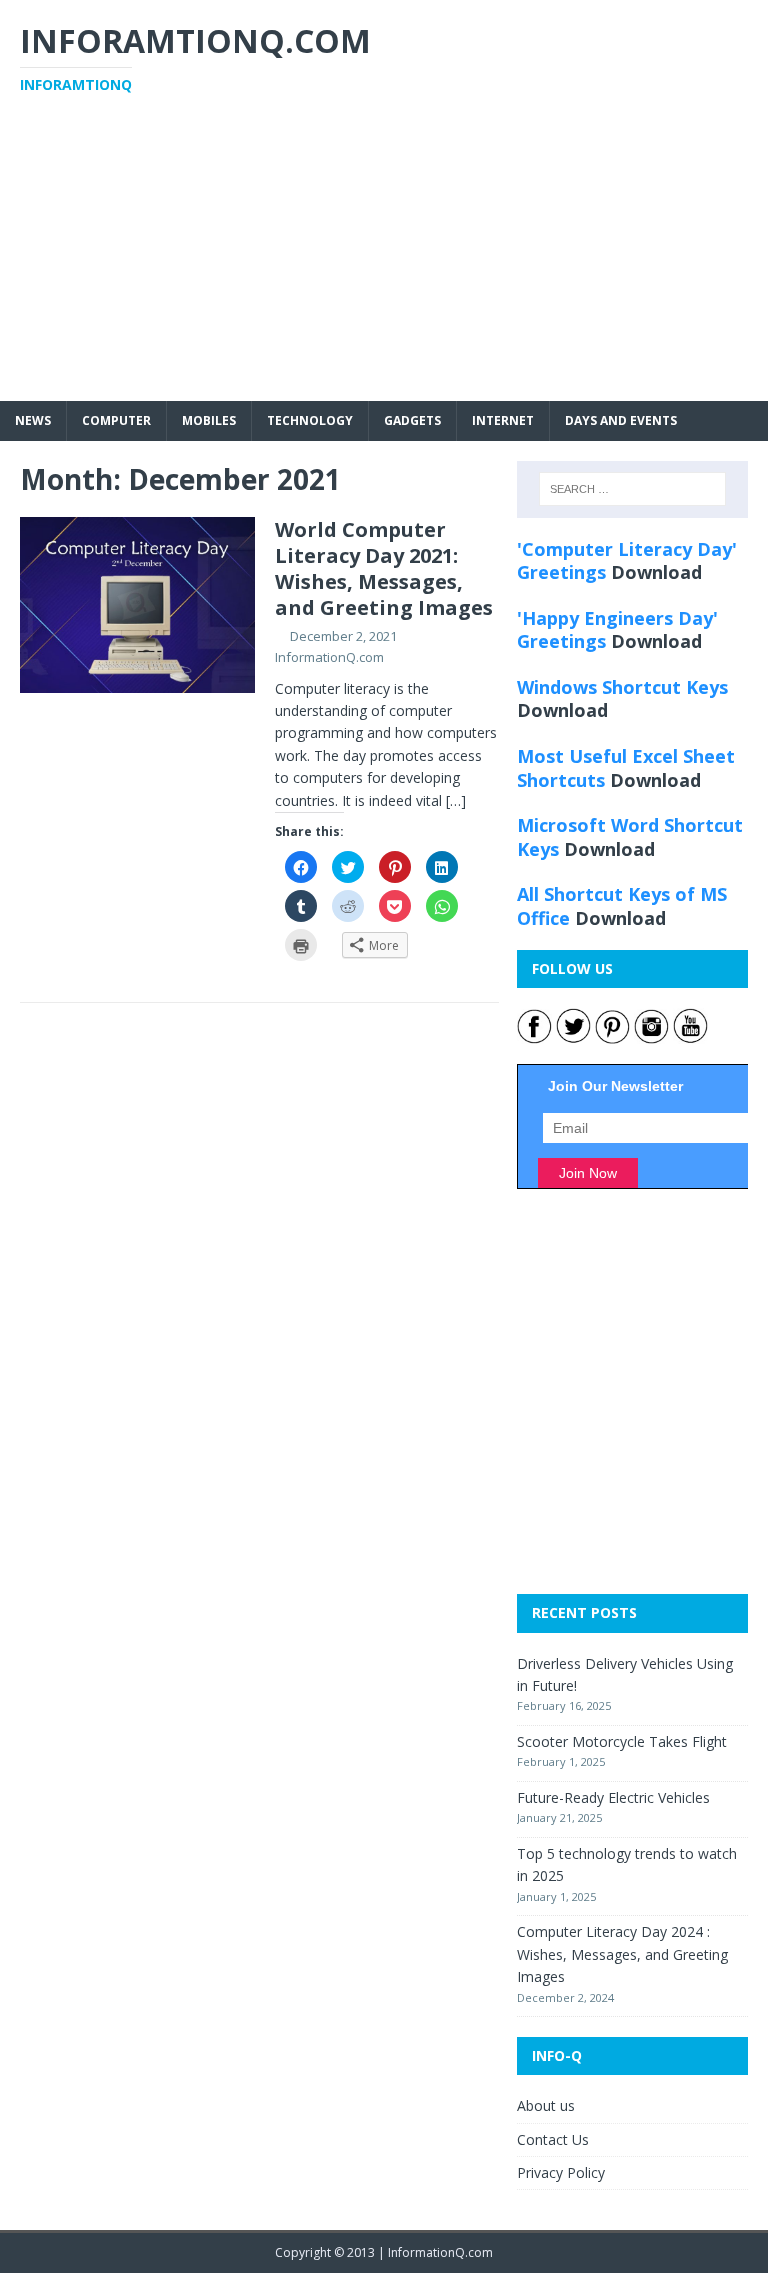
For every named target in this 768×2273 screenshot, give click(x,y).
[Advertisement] (384, 261)
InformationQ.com (329, 657)
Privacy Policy (561, 2172)
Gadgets (412, 420)
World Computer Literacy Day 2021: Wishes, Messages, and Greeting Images (384, 568)
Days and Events (621, 420)
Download (656, 572)
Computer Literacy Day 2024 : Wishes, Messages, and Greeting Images (622, 1954)
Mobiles (209, 420)
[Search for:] (632, 489)
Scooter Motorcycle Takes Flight (622, 1741)
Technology (310, 420)
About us (546, 2105)
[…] (456, 800)
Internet (503, 420)
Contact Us (553, 2139)
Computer (116, 420)
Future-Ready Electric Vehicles (613, 1797)
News (33, 420)
